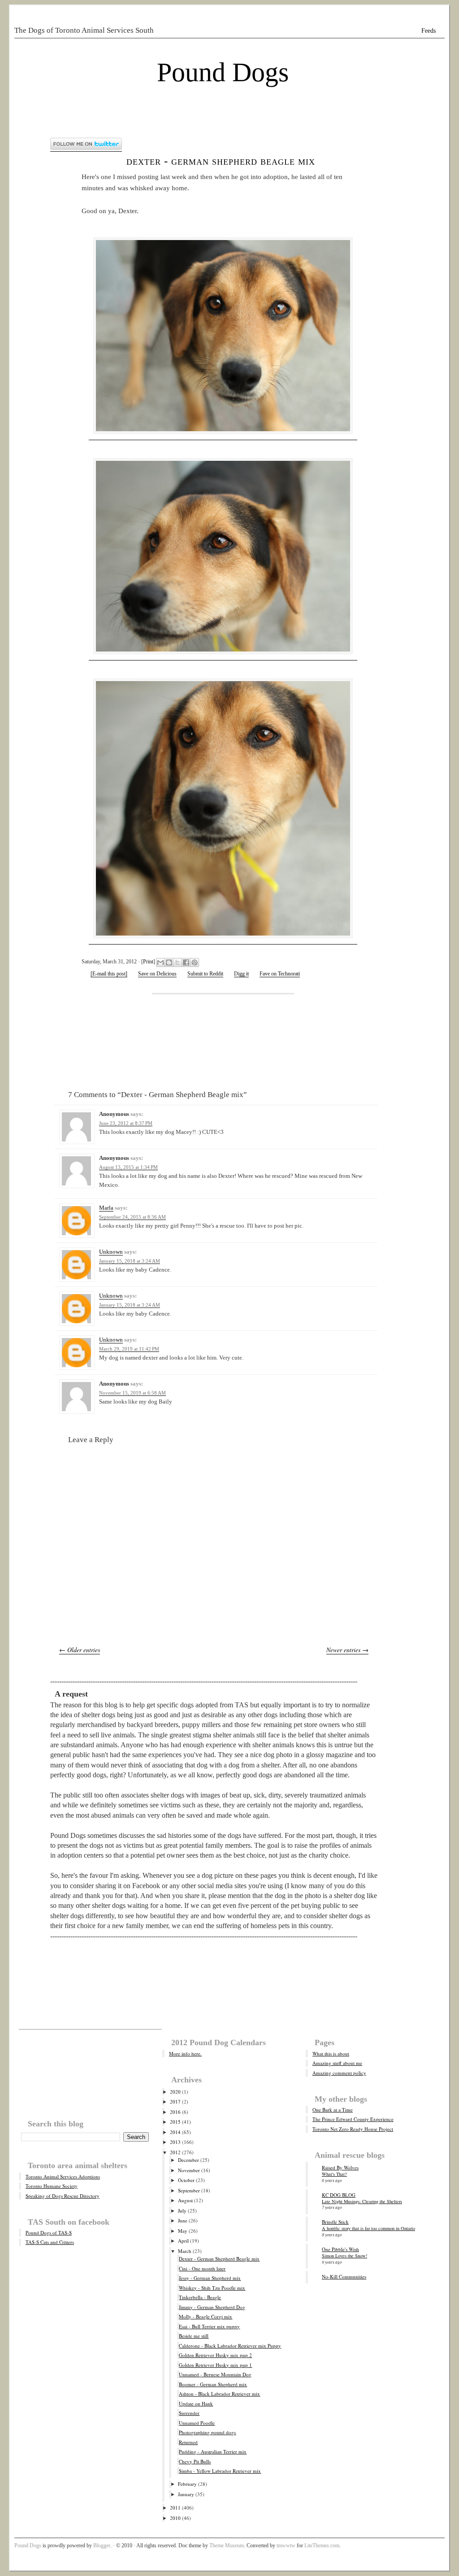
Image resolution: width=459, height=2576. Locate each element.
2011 (175, 2508)
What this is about (331, 2053)
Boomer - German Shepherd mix (213, 2384)
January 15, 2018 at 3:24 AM (130, 1261)
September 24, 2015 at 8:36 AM (132, 1217)
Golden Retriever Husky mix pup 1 (215, 2365)
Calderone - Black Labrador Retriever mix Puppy (230, 2346)
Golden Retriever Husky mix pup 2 (215, 2355)
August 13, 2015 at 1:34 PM (128, 1167)
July (182, 2211)
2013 (175, 2142)
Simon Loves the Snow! (344, 2256)
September (189, 2190)
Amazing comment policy (339, 2073)
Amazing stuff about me (337, 2063)
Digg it (241, 974)
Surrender (189, 2413)
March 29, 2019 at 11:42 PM (129, 1349)
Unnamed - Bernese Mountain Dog (215, 2374)
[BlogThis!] (169, 962)
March (185, 2251)
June (183, 2220)
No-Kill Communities (344, 2276)
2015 (175, 2122)
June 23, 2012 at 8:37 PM (126, 1123)
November (189, 2170)
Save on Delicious (157, 974)
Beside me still (194, 2336)
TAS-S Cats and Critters (50, 2242)
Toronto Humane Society (52, 2186)
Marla (106, 1208)
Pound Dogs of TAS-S (49, 2233)
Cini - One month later (202, 2268)
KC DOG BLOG (339, 2195)
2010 (175, 2518)
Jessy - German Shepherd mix (210, 2278)
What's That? (334, 2174)
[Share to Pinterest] (195, 962)
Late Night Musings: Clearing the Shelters (362, 2201)
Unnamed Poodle (197, 2423)
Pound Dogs (223, 72)
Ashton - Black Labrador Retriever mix (219, 2394)
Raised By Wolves (340, 2167)
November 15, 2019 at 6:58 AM (132, 1393)
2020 (175, 2092)
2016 (175, 2112)
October (186, 2180)
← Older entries (80, 1650)
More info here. (185, 2053)
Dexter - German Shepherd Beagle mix (221, 161)
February (187, 2484)
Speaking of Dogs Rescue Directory (63, 2196)
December (188, 2160)
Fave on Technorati (280, 974)
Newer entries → (347, 1650)
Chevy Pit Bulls (195, 2461)
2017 (175, 2101)
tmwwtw (286, 2545)
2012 (175, 2152)
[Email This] (160, 962)
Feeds (429, 31)
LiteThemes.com (322, 2545)
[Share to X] (178, 962)
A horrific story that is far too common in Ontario (368, 2228)
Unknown (111, 1252)
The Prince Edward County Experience (353, 2119)
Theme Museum (227, 2545)
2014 (175, 2132)
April (183, 2241)
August (185, 2200)
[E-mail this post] (109, 974)
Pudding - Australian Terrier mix (213, 2451)
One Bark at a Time (333, 2110)
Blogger (102, 2545)
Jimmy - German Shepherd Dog (212, 2307)
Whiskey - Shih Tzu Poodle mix (212, 2288)
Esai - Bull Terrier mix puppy (209, 2326)
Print (148, 962)
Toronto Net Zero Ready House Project (353, 2129)
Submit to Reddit (205, 974)
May (183, 2231)
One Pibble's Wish (340, 2249)
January (186, 2494)
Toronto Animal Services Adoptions (63, 2176)
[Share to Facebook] (186, 962)
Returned (188, 2442)
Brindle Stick (335, 2222)
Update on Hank (196, 2403)
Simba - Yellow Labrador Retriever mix (220, 2471)
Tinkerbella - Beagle (200, 2297)
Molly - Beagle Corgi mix (206, 2316)
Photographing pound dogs (207, 2432)
